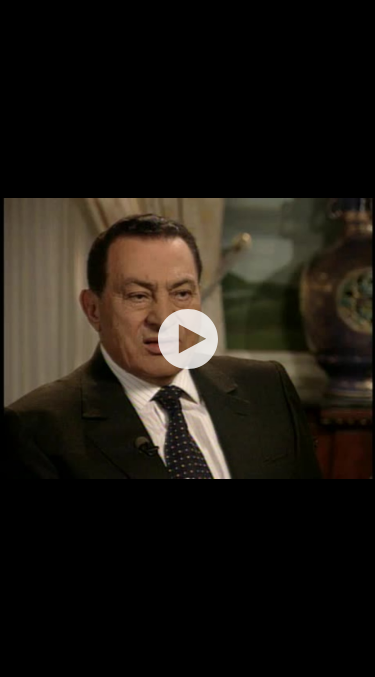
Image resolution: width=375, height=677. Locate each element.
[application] (187, 338)
